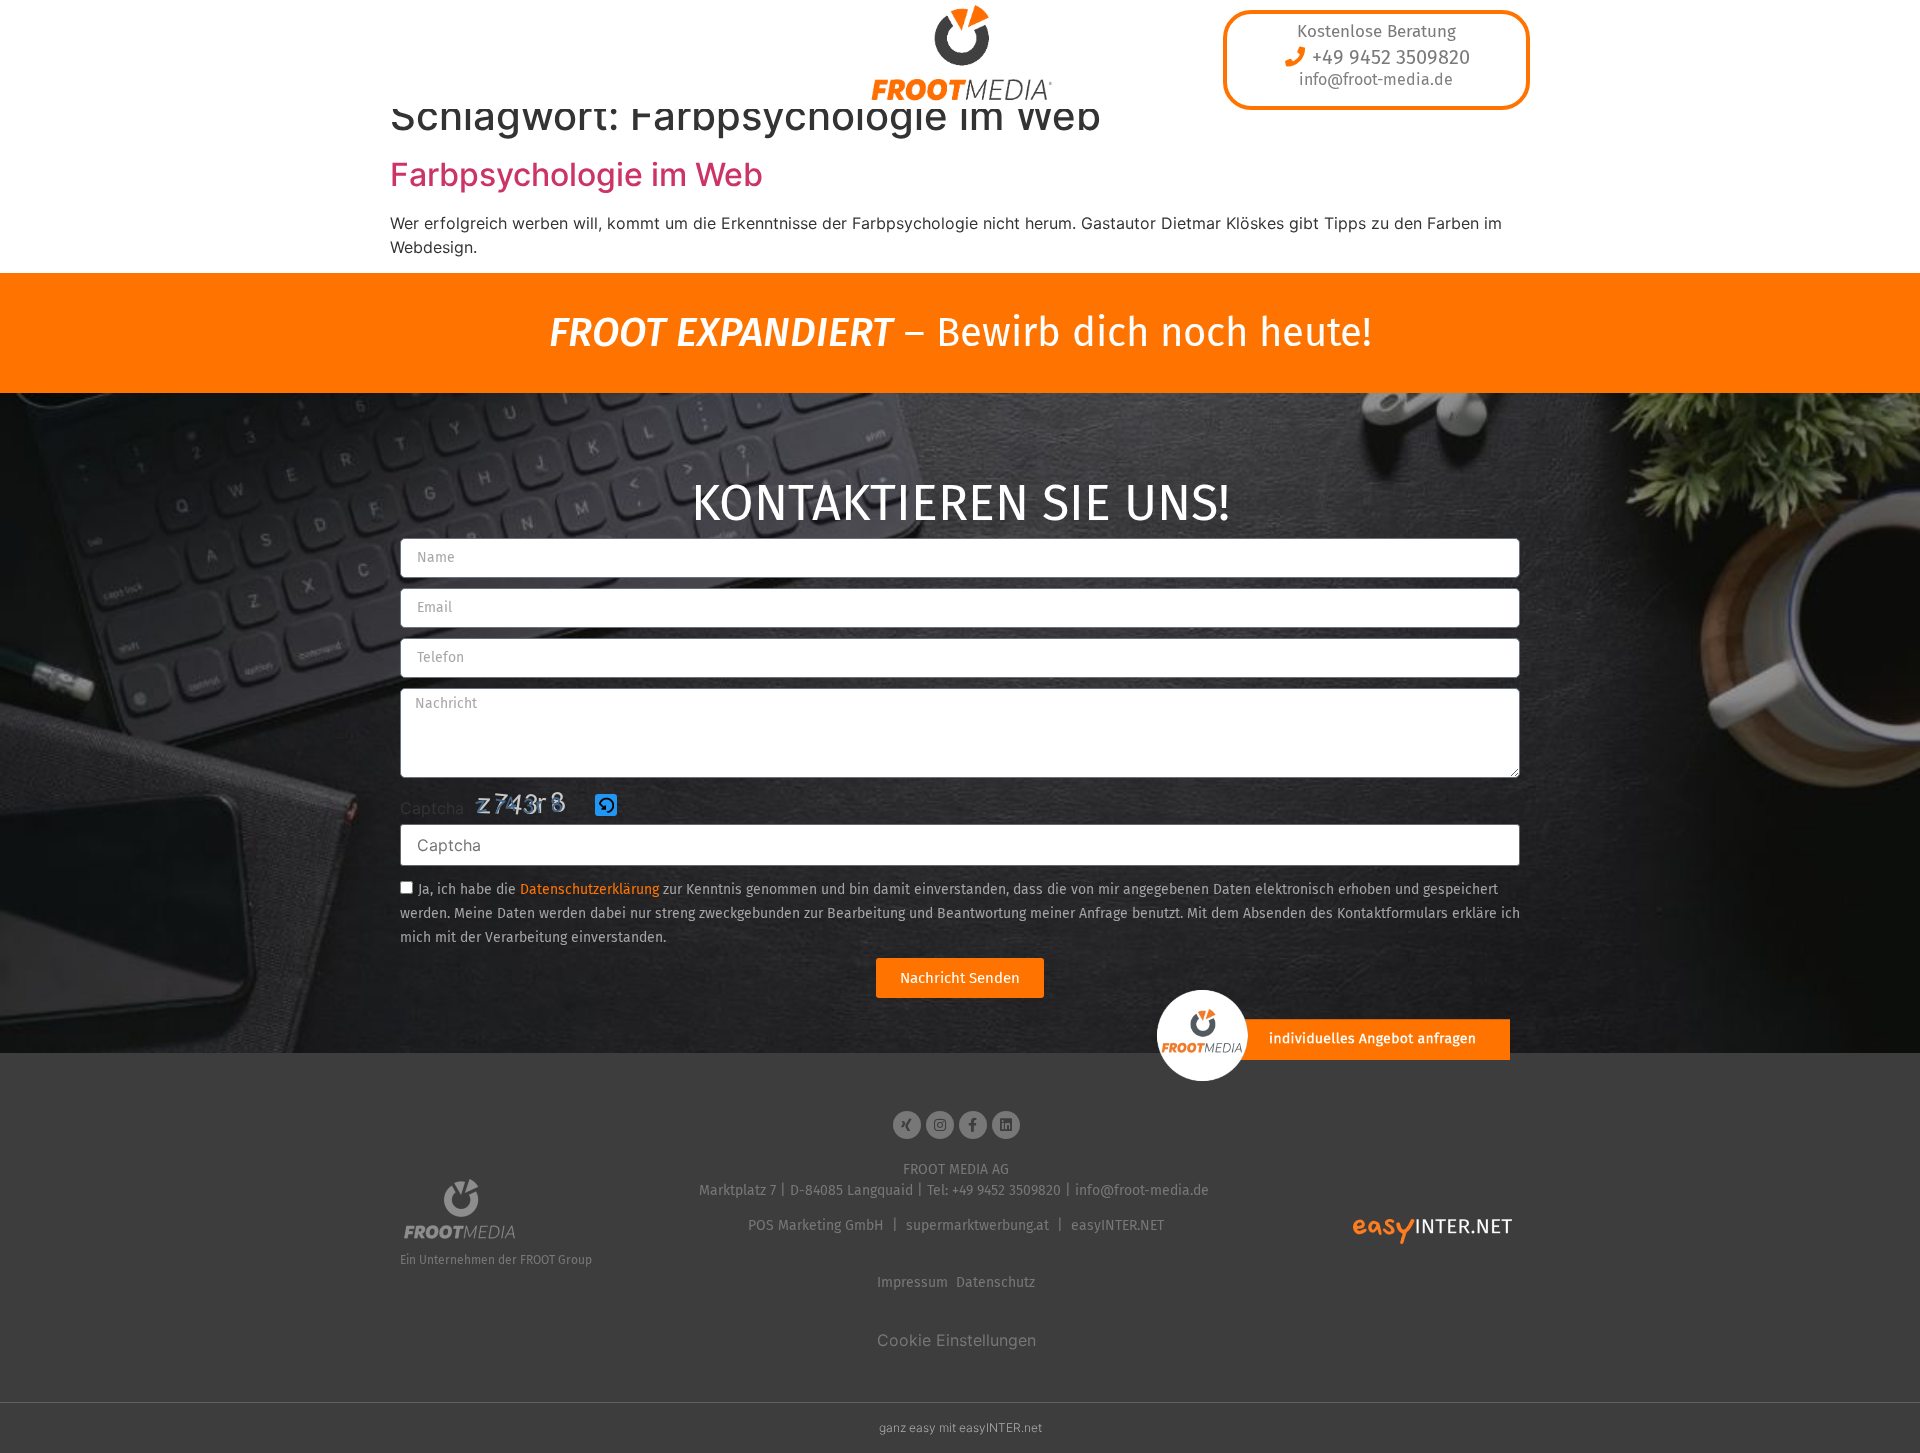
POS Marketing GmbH (816, 1225)
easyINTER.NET (1117, 1225)
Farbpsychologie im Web (576, 174)
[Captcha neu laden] (606, 805)
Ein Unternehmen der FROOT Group (496, 1260)
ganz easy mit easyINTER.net (960, 1427)
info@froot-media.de (1376, 79)
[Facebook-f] (973, 1125)
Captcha (432, 808)
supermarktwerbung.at (977, 1225)
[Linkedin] (1006, 1125)
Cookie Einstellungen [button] (956, 1340)
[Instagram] (940, 1125)
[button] (607, 806)
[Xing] (907, 1125)
